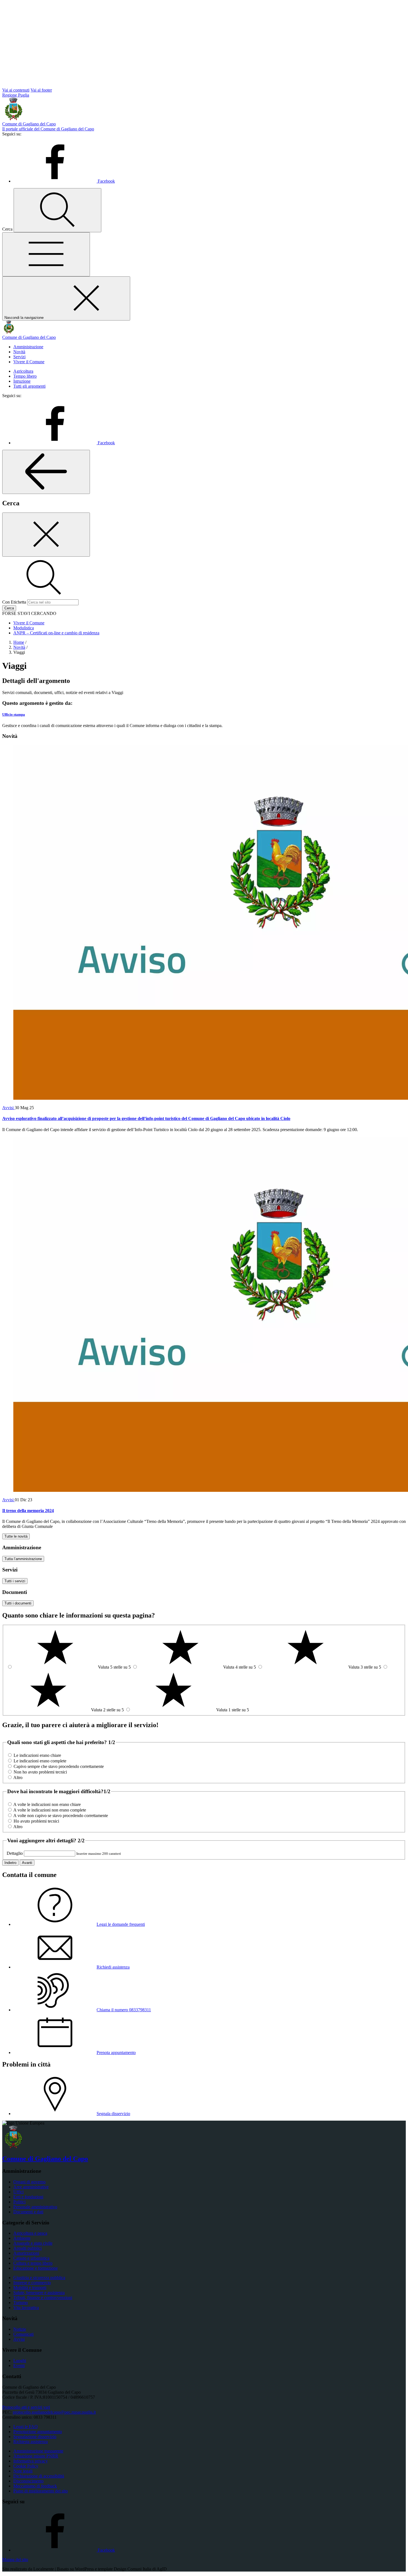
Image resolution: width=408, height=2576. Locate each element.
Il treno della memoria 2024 (28, 1511)
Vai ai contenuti (16, 90)
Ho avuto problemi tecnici (36, 1821)
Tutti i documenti (18, 1603)
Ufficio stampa (14, 714)
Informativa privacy (31, 2461)
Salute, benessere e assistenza (39, 2293)
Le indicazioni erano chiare (37, 1755)
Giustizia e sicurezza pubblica (39, 2278)
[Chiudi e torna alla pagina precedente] (46, 535)
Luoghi (20, 2361)
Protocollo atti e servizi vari (26, 2407)
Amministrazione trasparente (38, 2451)
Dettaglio (15, 1853)
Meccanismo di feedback (35, 2486)
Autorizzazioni (26, 2253)
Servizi (19, 357)
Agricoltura (23, 371)
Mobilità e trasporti (30, 2288)
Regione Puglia (16, 95)
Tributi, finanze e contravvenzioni (43, 2298)
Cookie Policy (26, 2466)
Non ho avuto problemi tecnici (40, 1772)
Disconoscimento (28, 2481)
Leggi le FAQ (26, 2427)
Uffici (18, 2192)
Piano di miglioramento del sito (41, 2491)
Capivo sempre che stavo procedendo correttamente (59, 1766)
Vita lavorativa (26, 2308)
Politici (19, 2202)
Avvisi (8, 1108)
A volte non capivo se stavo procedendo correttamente (61, 1816)
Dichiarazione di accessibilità (39, 2476)
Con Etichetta (14, 602)
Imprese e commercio (32, 2283)
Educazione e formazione (36, 2268)
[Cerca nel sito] (57, 210)
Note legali (23, 2471)
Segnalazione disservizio (35, 2437)
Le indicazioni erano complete (40, 1761)
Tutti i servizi (15, 1581)
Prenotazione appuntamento (38, 2432)
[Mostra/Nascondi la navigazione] (46, 254)
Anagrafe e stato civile (33, 2243)
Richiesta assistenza (31, 2442)
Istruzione (22, 381)
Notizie (20, 2329)
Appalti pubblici (27, 2248)
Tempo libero (25, 376)
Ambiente (22, 2238)
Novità (19, 352)
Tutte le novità (16, 1536)
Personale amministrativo (35, 2207)
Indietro (10, 1863)
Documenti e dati (28, 2212)
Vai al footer (41, 90)
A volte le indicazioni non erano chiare (47, 1804)
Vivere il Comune (29, 362)
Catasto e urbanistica (31, 2258)
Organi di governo (29, 2182)
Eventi (19, 2366)
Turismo (21, 2303)
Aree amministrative (31, 2187)
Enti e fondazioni (28, 2197)
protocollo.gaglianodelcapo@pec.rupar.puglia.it (54, 2412)
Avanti (27, 1863)
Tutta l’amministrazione (23, 1559)
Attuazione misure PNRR (36, 2456)
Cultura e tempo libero (33, 2263)
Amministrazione (28, 347)
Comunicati (23, 2334)
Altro (18, 1778)
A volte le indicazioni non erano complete (50, 1810)
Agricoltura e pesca (30, 2233)
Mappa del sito (15, 2559)
